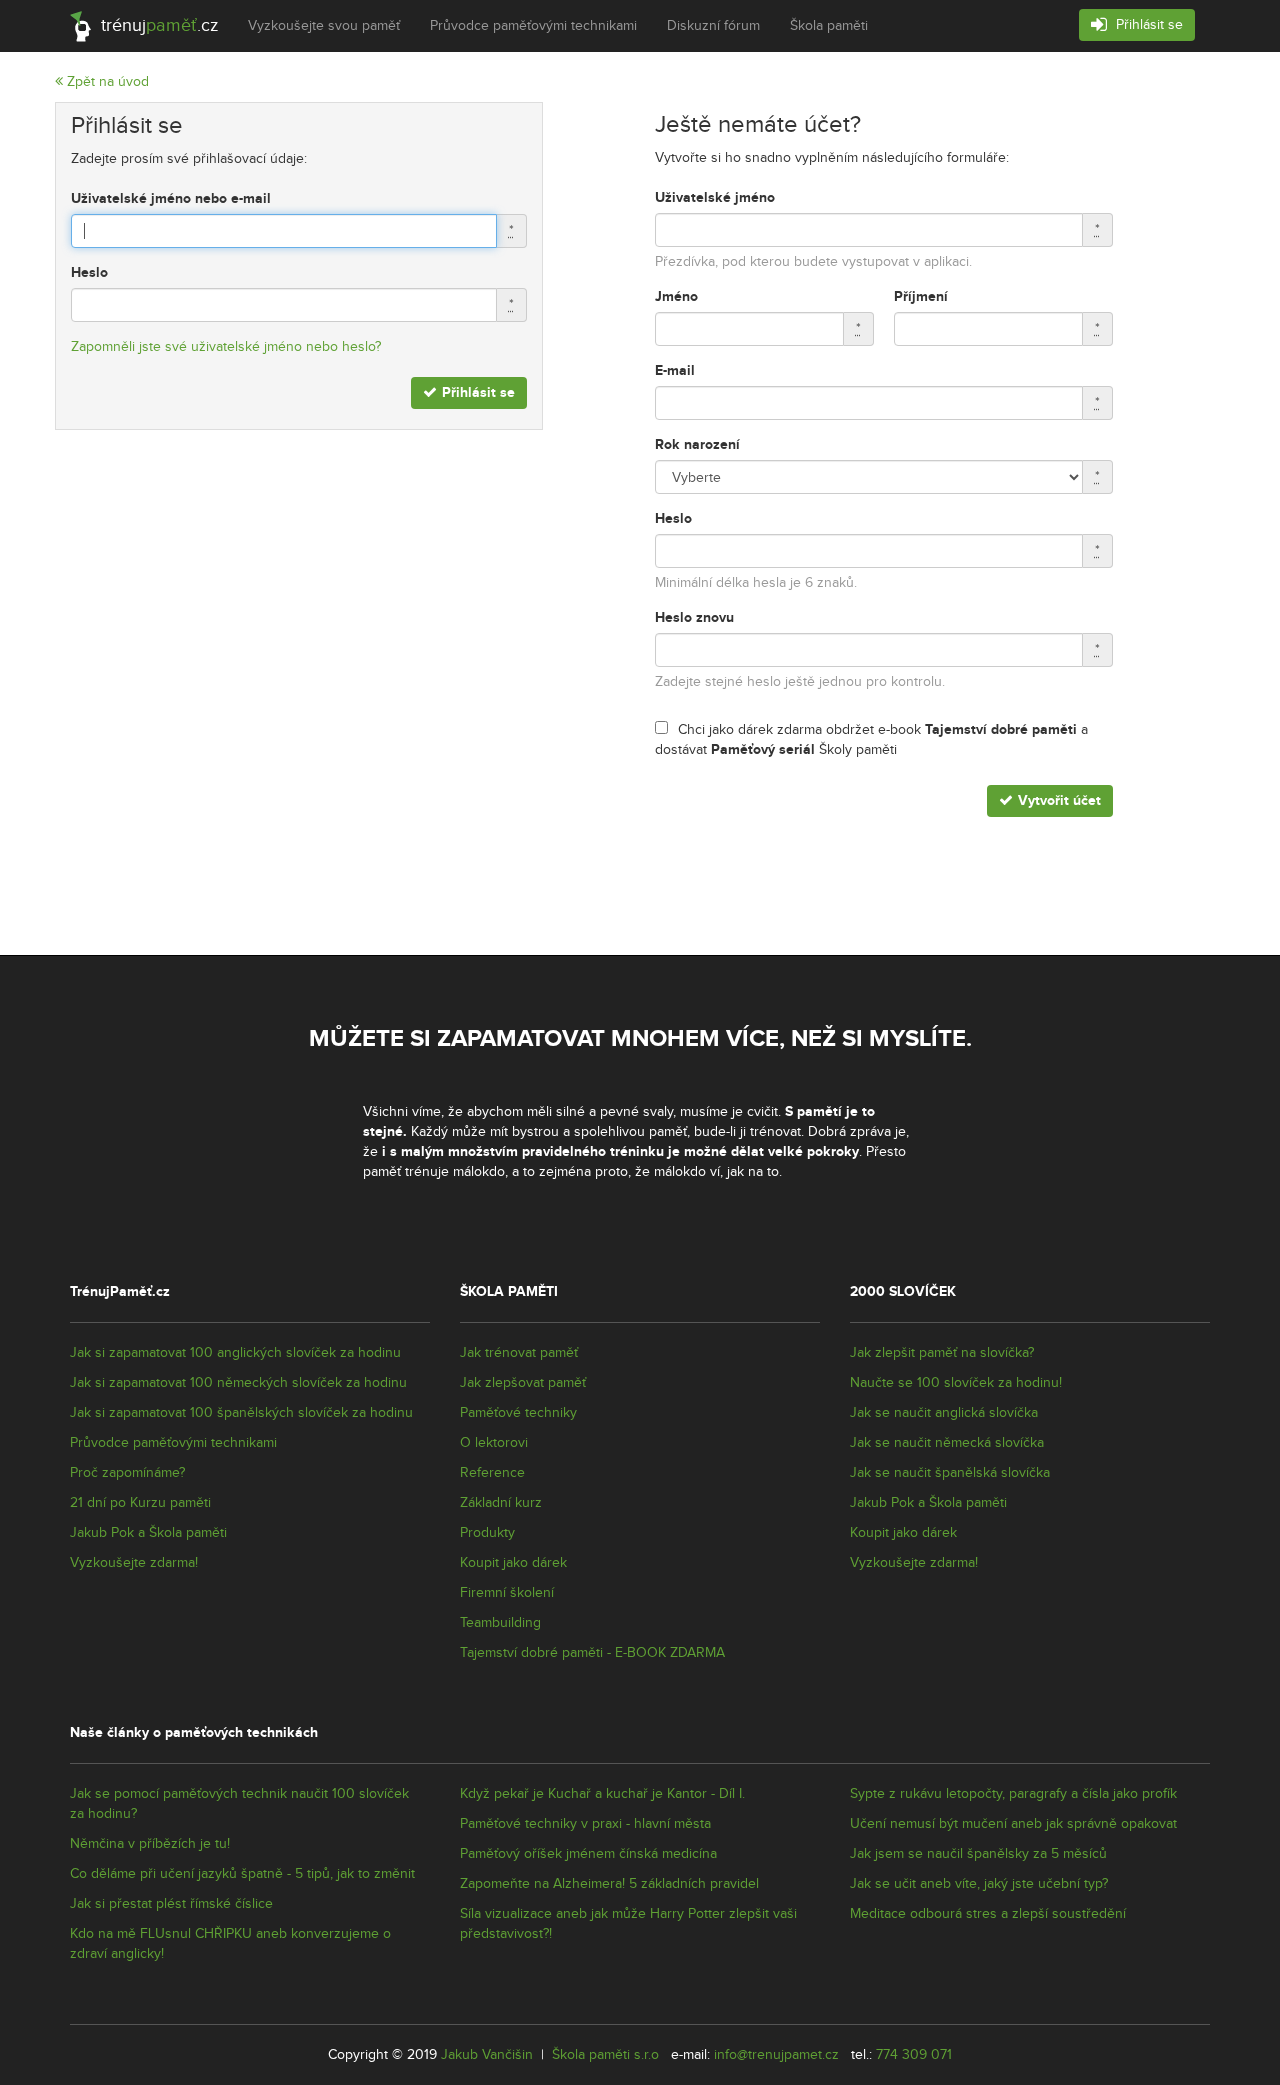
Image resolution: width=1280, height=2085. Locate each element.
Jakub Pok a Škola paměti (148, 1533)
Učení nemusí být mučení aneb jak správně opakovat (1013, 1824)
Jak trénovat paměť (519, 1353)
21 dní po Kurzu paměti (140, 1503)
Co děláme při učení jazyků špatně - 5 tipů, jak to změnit (242, 1874)
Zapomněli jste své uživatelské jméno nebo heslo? (226, 347)
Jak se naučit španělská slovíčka (950, 1473)
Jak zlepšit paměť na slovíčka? (942, 1353)
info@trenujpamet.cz (776, 2055)
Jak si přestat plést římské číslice (171, 1904)
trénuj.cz (157, 25)
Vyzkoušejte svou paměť (324, 26)
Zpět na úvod (106, 82)
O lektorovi (494, 1443)
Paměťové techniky (518, 1413)
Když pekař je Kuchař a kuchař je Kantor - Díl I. (602, 1794)
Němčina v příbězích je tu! (150, 1844)
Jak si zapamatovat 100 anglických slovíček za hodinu (235, 1353)
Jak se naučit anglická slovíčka (944, 1413)
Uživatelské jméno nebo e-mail (171, 198)
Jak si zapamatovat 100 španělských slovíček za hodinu (241, 1413)
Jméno (676, 296)
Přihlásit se (1147, 25)
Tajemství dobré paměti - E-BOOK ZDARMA (592, 1653)
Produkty (487, 1533)
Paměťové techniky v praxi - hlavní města (585, 1824)
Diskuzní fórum (713, 26)
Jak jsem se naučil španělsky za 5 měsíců (978, 1854)
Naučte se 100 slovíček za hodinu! (956, 1383)
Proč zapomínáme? (127, 1473)
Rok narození (697, 444)
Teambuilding (500, 1623)
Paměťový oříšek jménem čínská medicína (588, 1854)
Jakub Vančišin (487, 2055)
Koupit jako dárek (513, 1563)
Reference (492, 1473)
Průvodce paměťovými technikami (533, 26)
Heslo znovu (694, 617)
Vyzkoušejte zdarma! (134, 1563)
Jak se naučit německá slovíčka (947, 1443)
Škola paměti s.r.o (605, 2055)
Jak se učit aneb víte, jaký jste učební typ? (979, 1884)
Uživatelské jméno (715, 197)
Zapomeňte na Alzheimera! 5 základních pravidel (609, 1884)
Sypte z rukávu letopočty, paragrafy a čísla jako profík (1013, 1794)
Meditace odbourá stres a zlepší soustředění (988, 1914)
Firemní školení (507, 1593)
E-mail (675, 370)
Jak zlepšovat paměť (523, 1383)
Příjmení (921, 296)
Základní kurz (501, 1503)
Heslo (89, 272)
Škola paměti (829, 26)
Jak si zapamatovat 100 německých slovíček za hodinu (238, 1383)
